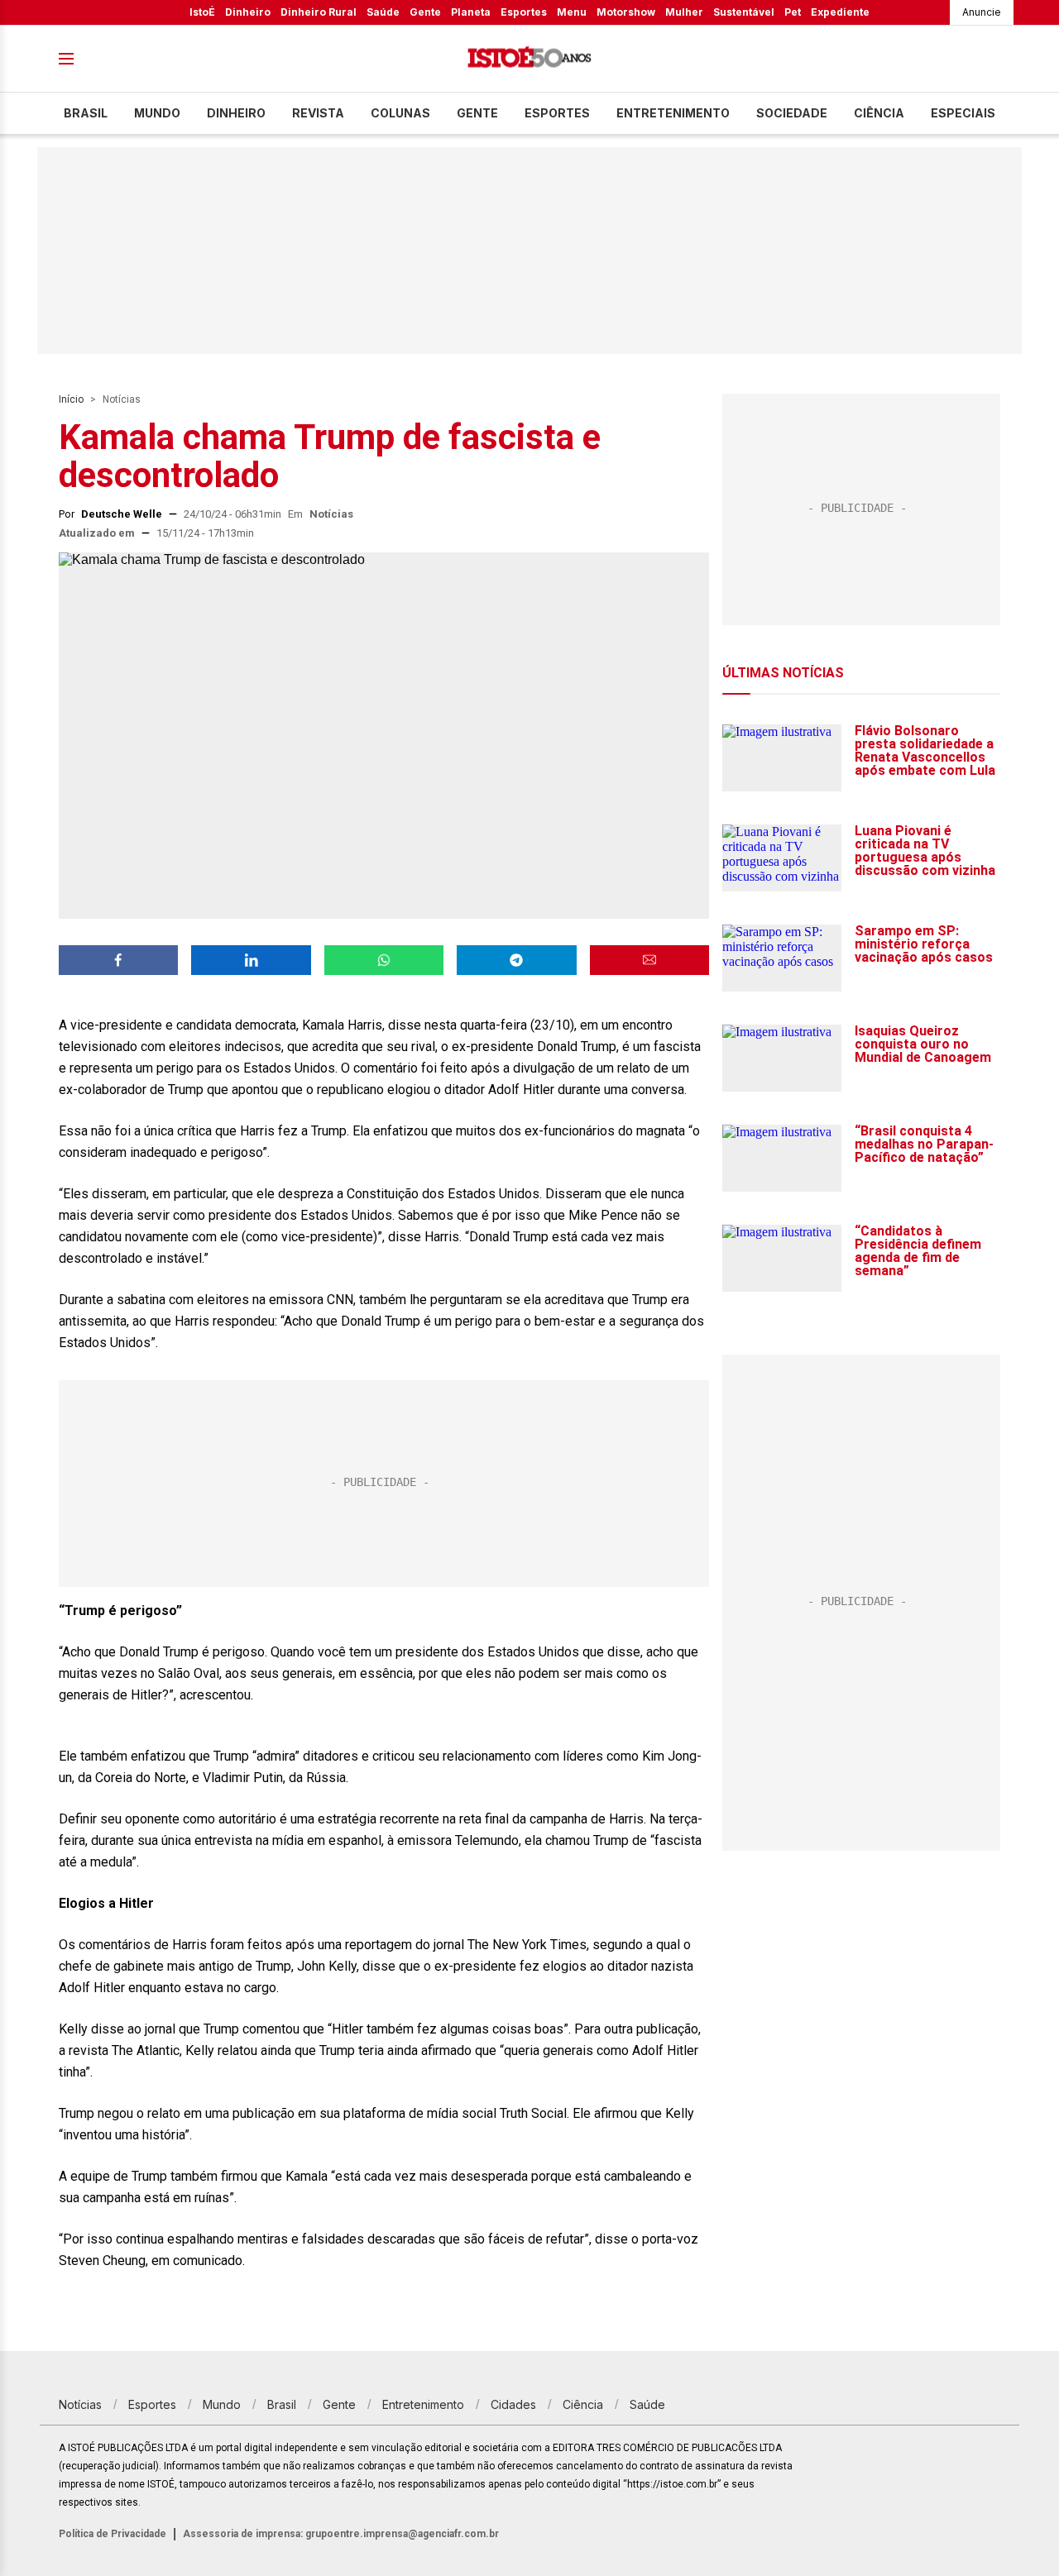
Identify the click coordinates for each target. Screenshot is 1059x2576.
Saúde (383, 12)
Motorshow (626, 12)
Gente (425, 12)
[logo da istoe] (529, 59)
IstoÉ (202, 12)
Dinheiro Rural (319, 12)
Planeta (471, 12)
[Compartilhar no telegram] (516, 960)
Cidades (513, 2404)
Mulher (684, 12)
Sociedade (792, 113)
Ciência (879, 113)
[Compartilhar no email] (649, 960)
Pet (793, 12)
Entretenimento (673, 113)
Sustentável (744, 12)
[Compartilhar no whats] (384, 960)
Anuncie (982, 12)
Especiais (963, 113)
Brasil (86, 113)
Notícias (122, 399)
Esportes (524, 12)
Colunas (400, 113)
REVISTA (318, 113)
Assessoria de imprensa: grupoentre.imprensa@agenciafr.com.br (341, 2534)
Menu (572, 12)
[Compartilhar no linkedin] (251, 960)
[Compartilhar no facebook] (118, 960)
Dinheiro (248, 12)
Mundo (157, 113)
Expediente (840, 12)
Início (71, 399)
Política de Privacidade (113, 2534)
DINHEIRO (236, 113)
